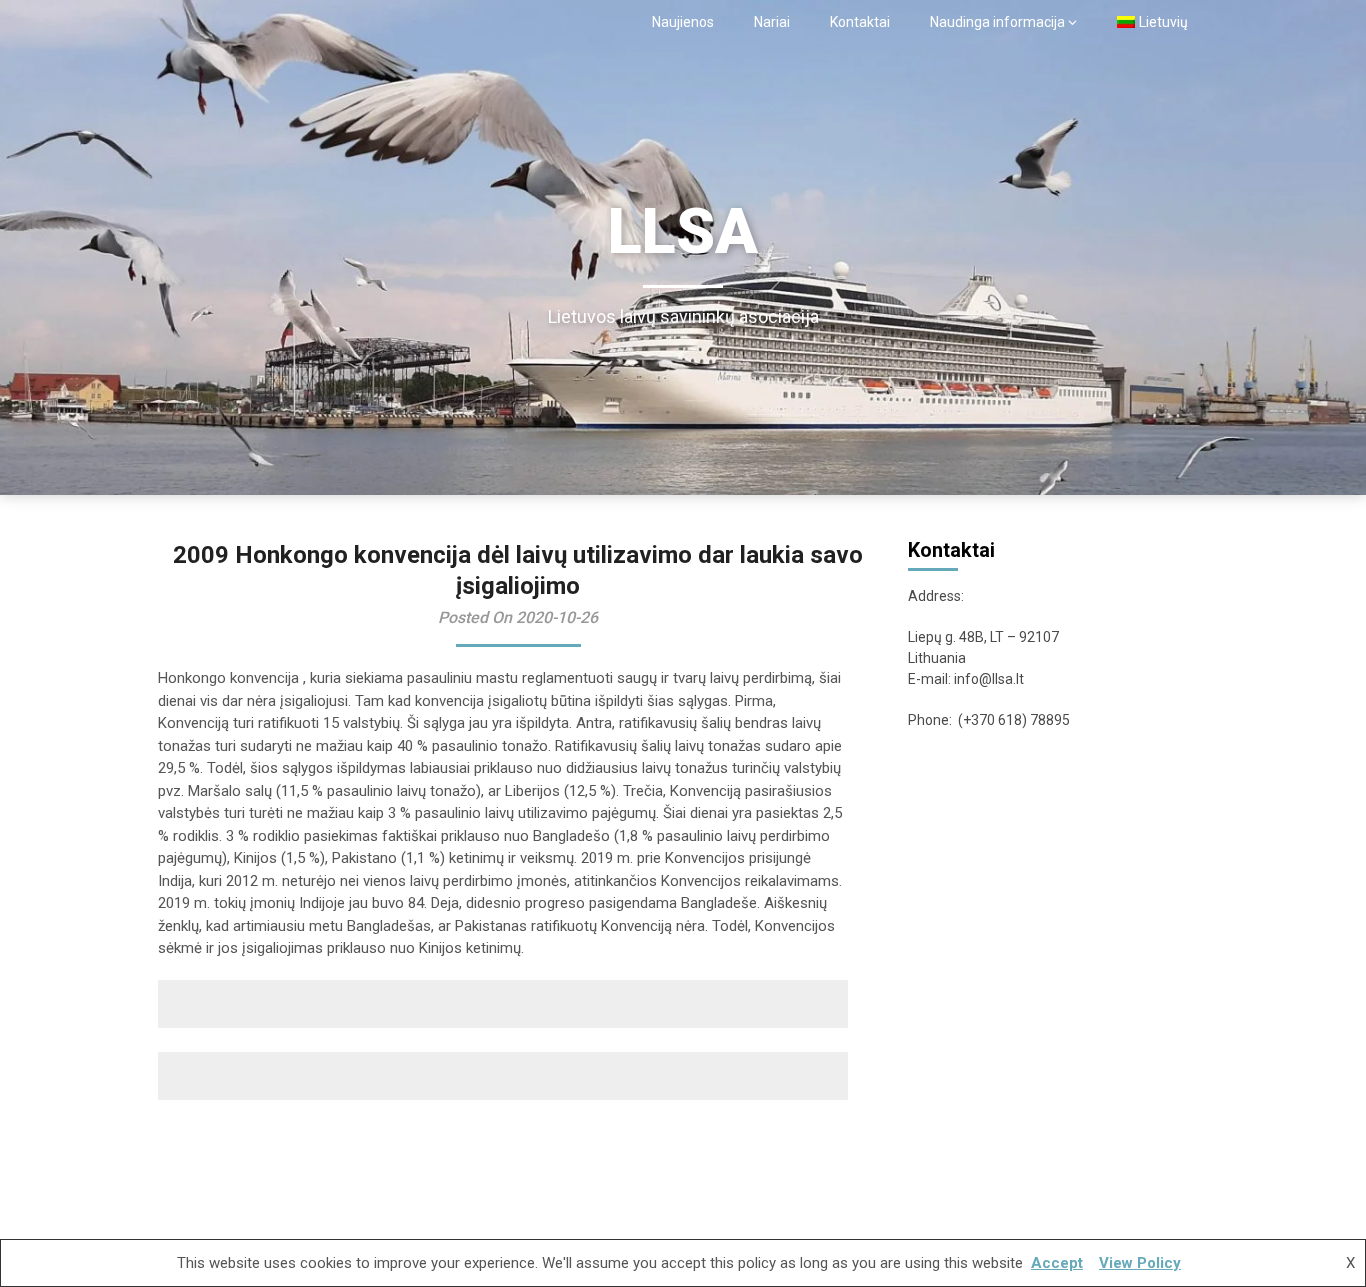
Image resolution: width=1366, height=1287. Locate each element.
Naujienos (683, 22)
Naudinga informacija (997, 22)
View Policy (1140, 1263)
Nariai (772, 22)
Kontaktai (860, 22)
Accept (1057, 1263)
